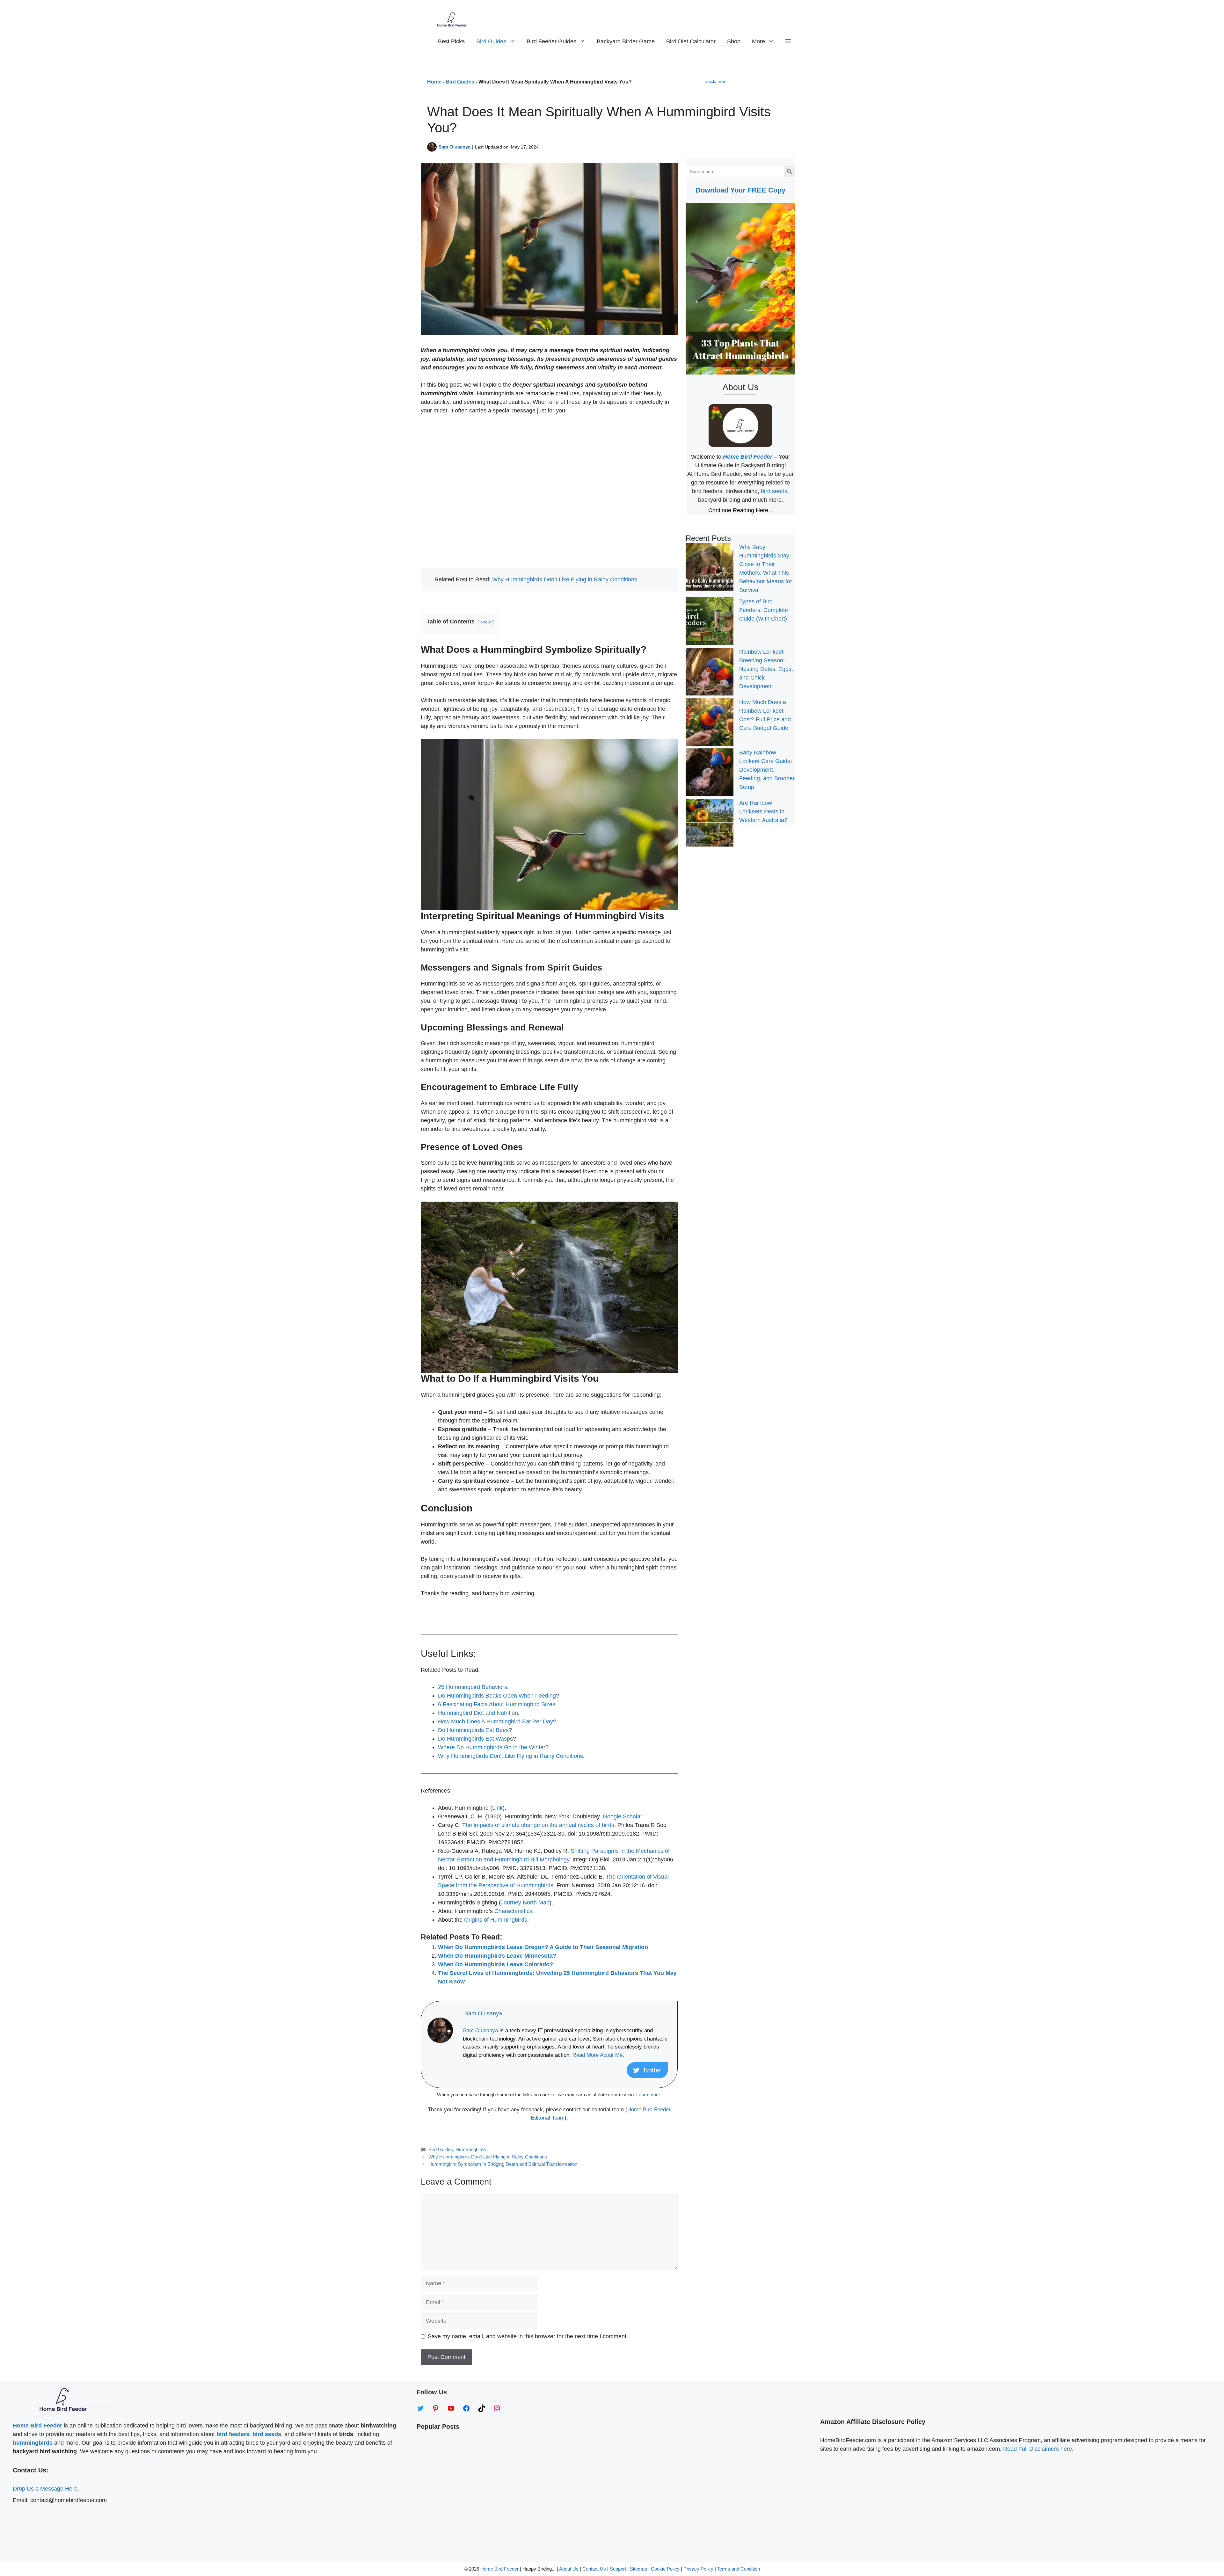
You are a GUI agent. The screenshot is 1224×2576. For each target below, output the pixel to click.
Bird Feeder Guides (551, 41)
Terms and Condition (739, 2569)
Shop (734, 41)
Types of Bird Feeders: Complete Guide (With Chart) (764, 610)
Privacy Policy (698, 2569)
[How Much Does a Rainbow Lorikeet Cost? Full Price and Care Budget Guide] (710, 723)
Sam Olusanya (454, 147)
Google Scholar (622, 1816)
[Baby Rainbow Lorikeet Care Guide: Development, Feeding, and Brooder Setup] (710, 774)
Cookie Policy (665, 2569)
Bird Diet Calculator (691, 41)
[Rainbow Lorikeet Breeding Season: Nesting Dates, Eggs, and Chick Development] (710, 673)
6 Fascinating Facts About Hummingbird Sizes (497, 1704)
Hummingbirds (471, 2149)
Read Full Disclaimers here (1038, 2449)
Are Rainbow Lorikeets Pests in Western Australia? (763, 811)
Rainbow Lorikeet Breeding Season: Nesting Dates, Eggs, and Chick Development (766, 669)
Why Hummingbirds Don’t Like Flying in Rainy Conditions (565, 579)
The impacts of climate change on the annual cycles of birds (538, 1825)
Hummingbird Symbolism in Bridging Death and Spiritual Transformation (503, 2164)
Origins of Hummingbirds (496, 1920)
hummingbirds (33, 2443)
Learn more (648, 2095)
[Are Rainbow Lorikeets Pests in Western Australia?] (710, 824)
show (486, 622)
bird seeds (774, 491)
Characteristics (513, 1911)
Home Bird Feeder (499, 2569)
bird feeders (233, 2434)
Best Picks (451, 41)
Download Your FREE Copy (740, 190)
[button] (788, 41)
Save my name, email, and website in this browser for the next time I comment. (528, 2336)
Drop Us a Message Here (45, 2489)
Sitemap (638, 2569)
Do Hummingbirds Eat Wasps (475, 1739)
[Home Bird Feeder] (452, 19)
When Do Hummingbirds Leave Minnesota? (497, 1956)
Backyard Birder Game (626, 41)
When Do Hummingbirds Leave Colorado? (495, 1964)
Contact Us (594, 2569)
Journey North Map (525, 1903)
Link (497, 1808)
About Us (569, 2569)
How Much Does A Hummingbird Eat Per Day (495, 1721)
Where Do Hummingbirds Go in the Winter (492, 1747)
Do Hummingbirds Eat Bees (473, 1730)
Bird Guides (491, 41)
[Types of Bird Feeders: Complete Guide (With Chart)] (710, 622)
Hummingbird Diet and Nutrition (478, 1713)
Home (434, 82)
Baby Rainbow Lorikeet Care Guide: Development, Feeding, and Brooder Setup (767, 770)
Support (619, 2569)
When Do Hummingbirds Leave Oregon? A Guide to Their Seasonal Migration (543, 1947)
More (758, 41)
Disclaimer (715, 81)
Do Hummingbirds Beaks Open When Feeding (497, 1696)
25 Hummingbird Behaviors (473, 1687)
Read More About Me (597, 2055)
